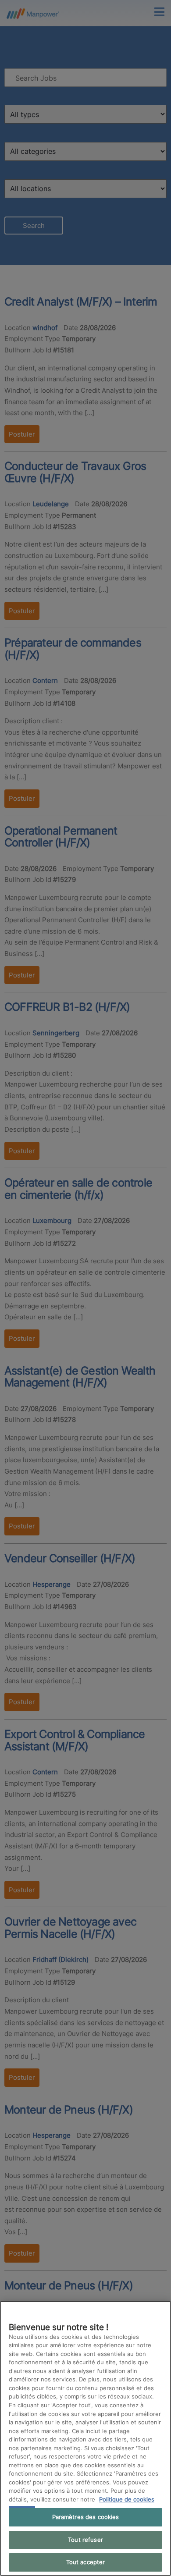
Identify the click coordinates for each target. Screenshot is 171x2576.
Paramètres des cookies (86, 2517)
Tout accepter (86, 2562)
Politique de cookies (127, 2499)
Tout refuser (85, 2540)
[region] (85, 2438)
